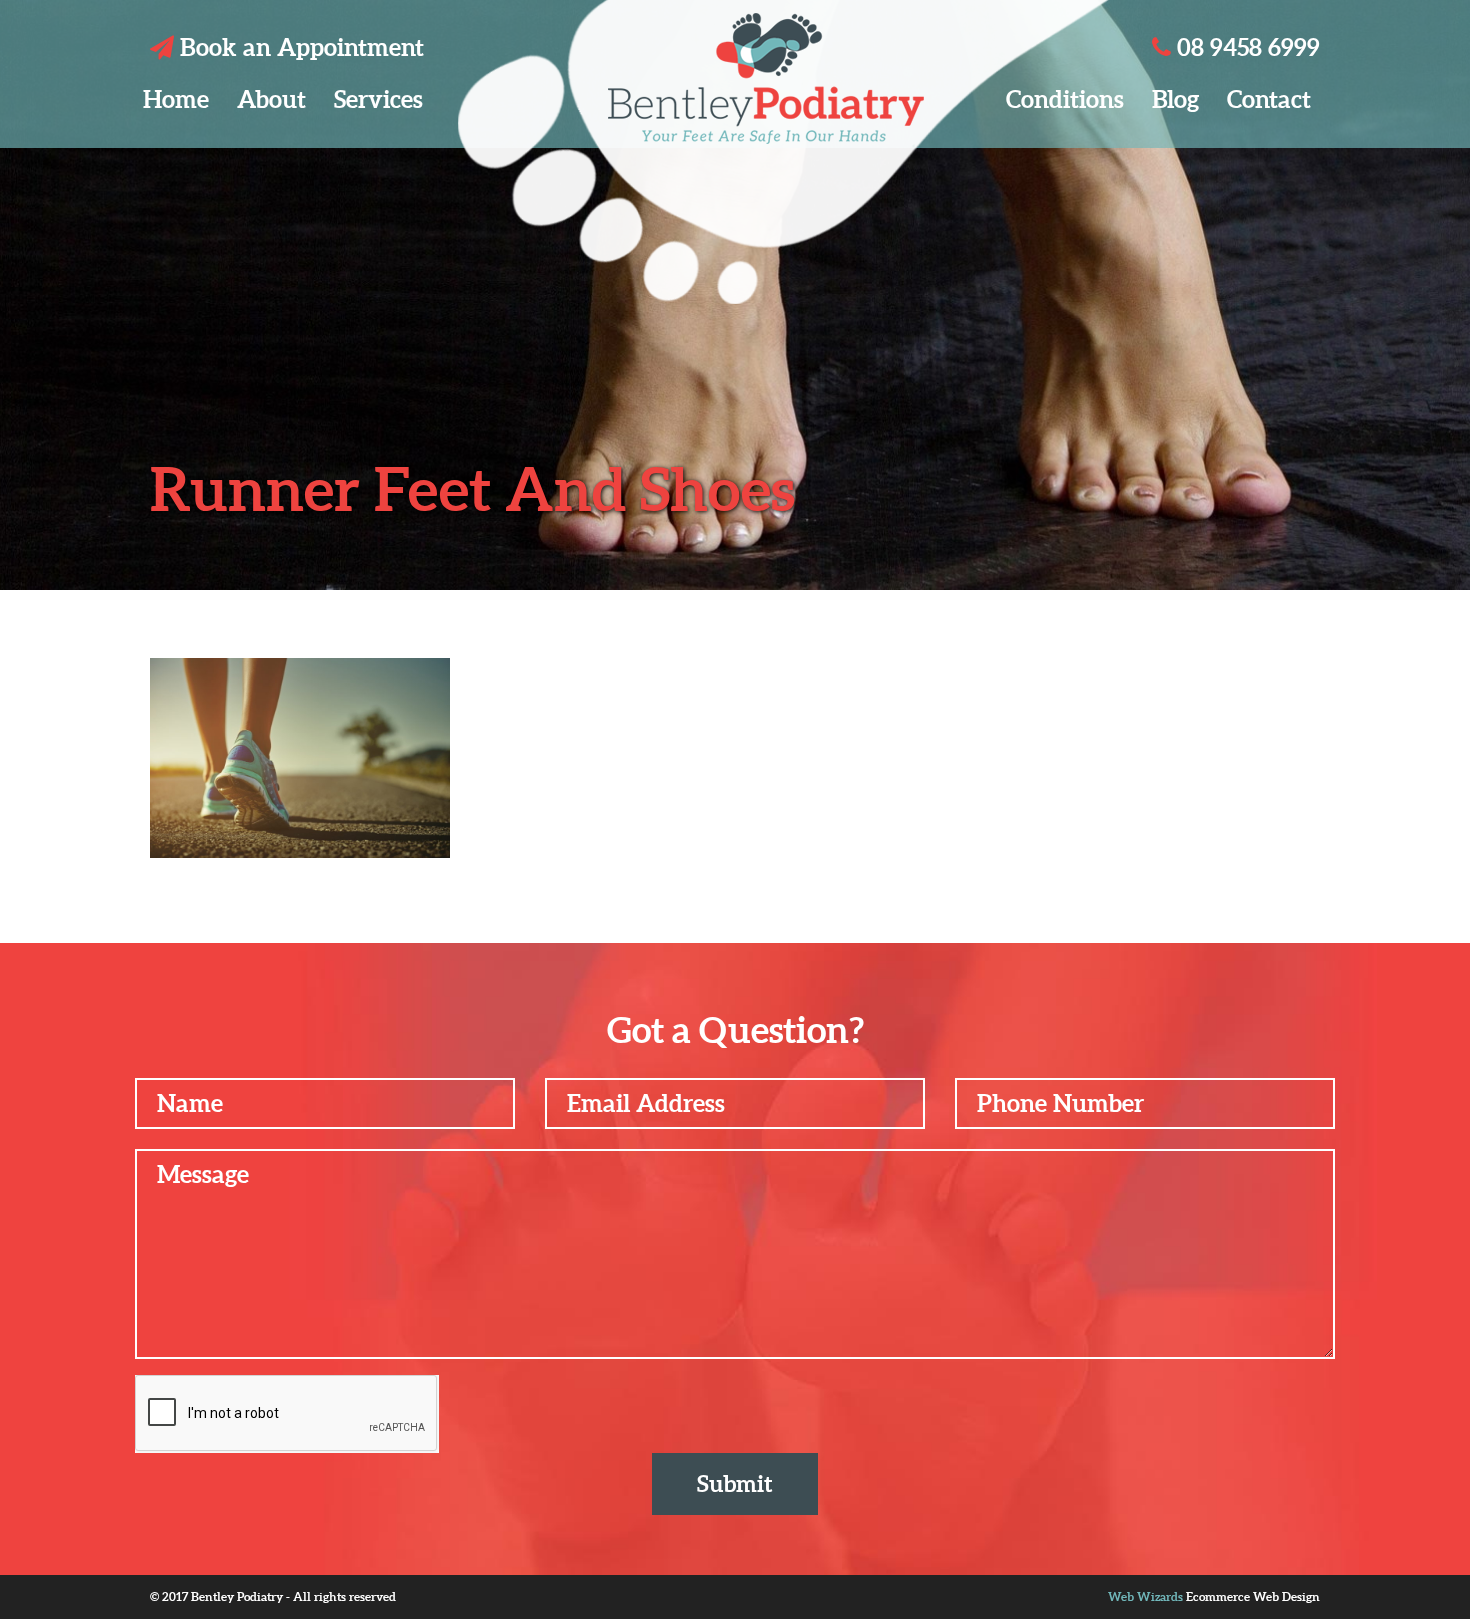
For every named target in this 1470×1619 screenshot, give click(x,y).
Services (378, 99)
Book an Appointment (299, 47)
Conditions (1065, 99)
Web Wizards (1145, 1596)
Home (176, 99)
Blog (1175, 99)
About (271, 99)
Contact (1269, 99)
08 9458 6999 (1245, 47)
